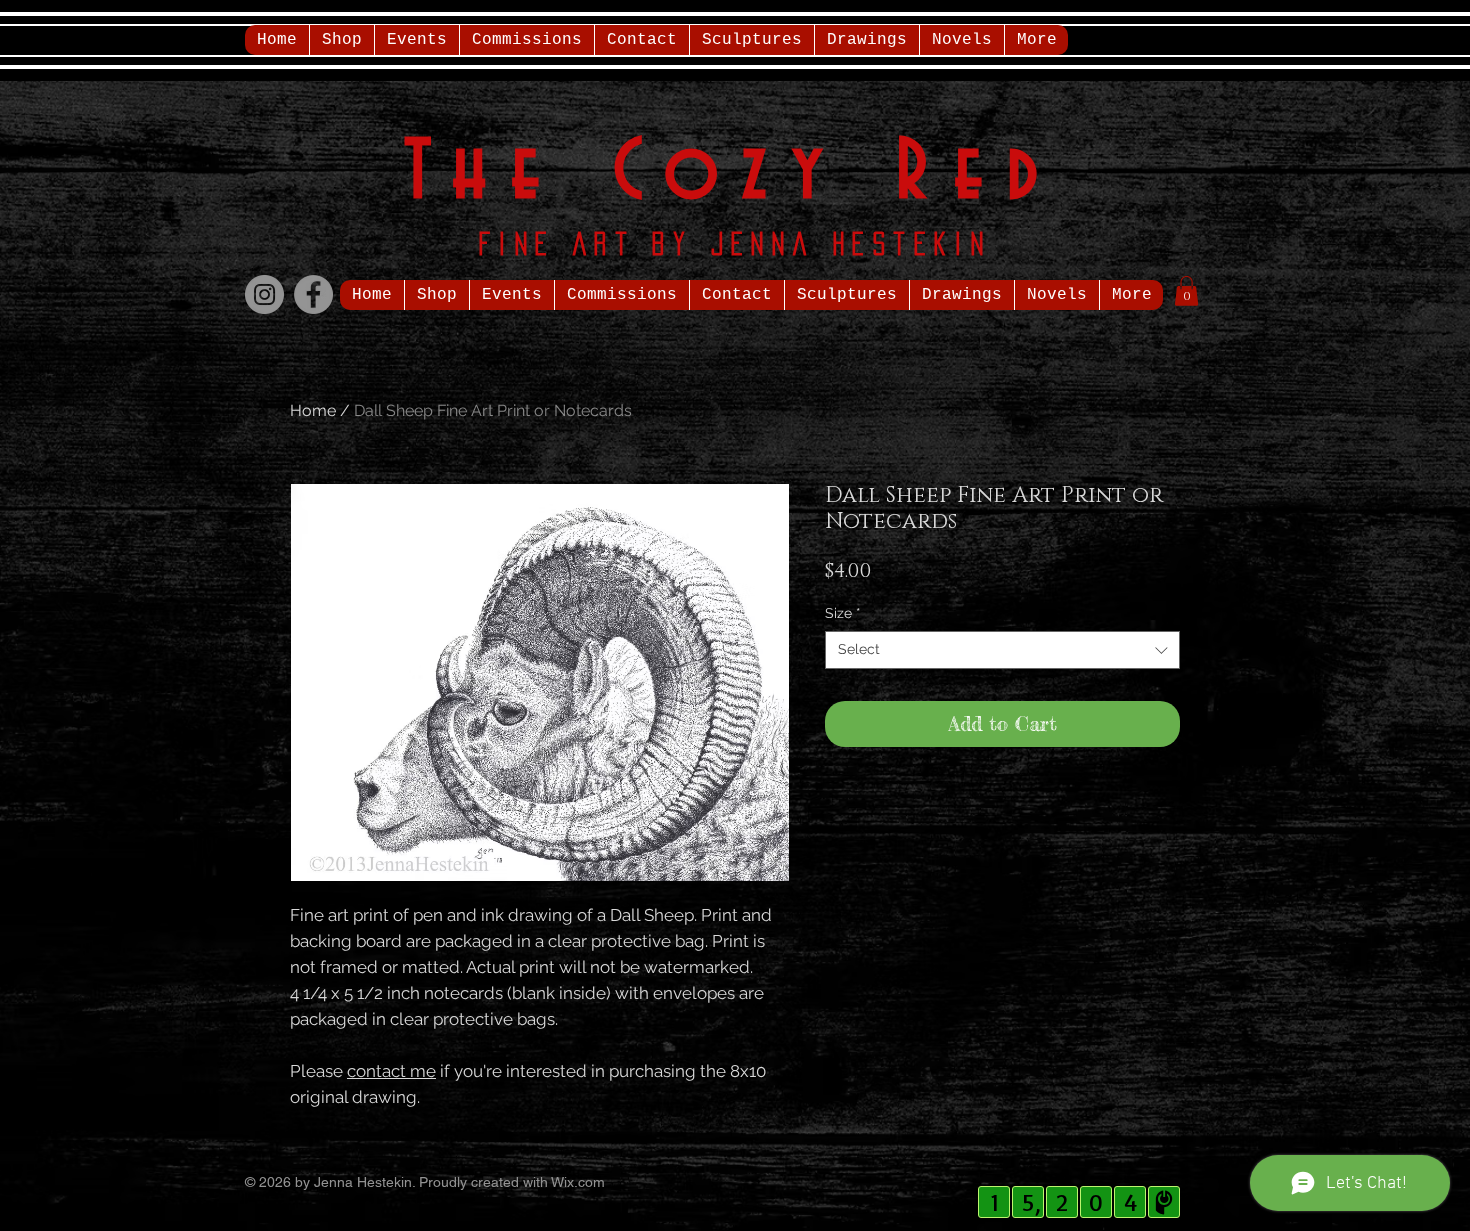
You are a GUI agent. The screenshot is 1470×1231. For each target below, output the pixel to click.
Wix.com (578, 1182)
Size (843, 613)
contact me (391, 1071)
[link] (1186, 291)
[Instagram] (264, 294)
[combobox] (1002, 650)
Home (313, 410)
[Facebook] (313, 294)
